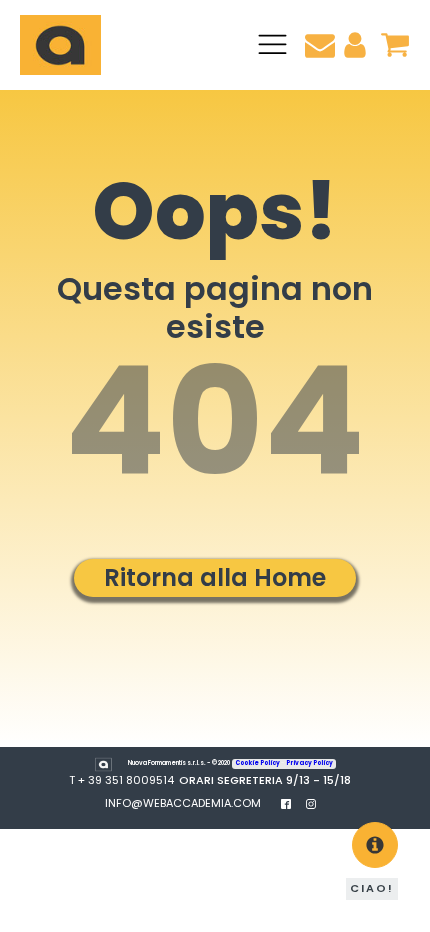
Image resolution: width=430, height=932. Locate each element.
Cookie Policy (258, 763)
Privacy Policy (309, 763)
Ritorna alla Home (215, 577)
